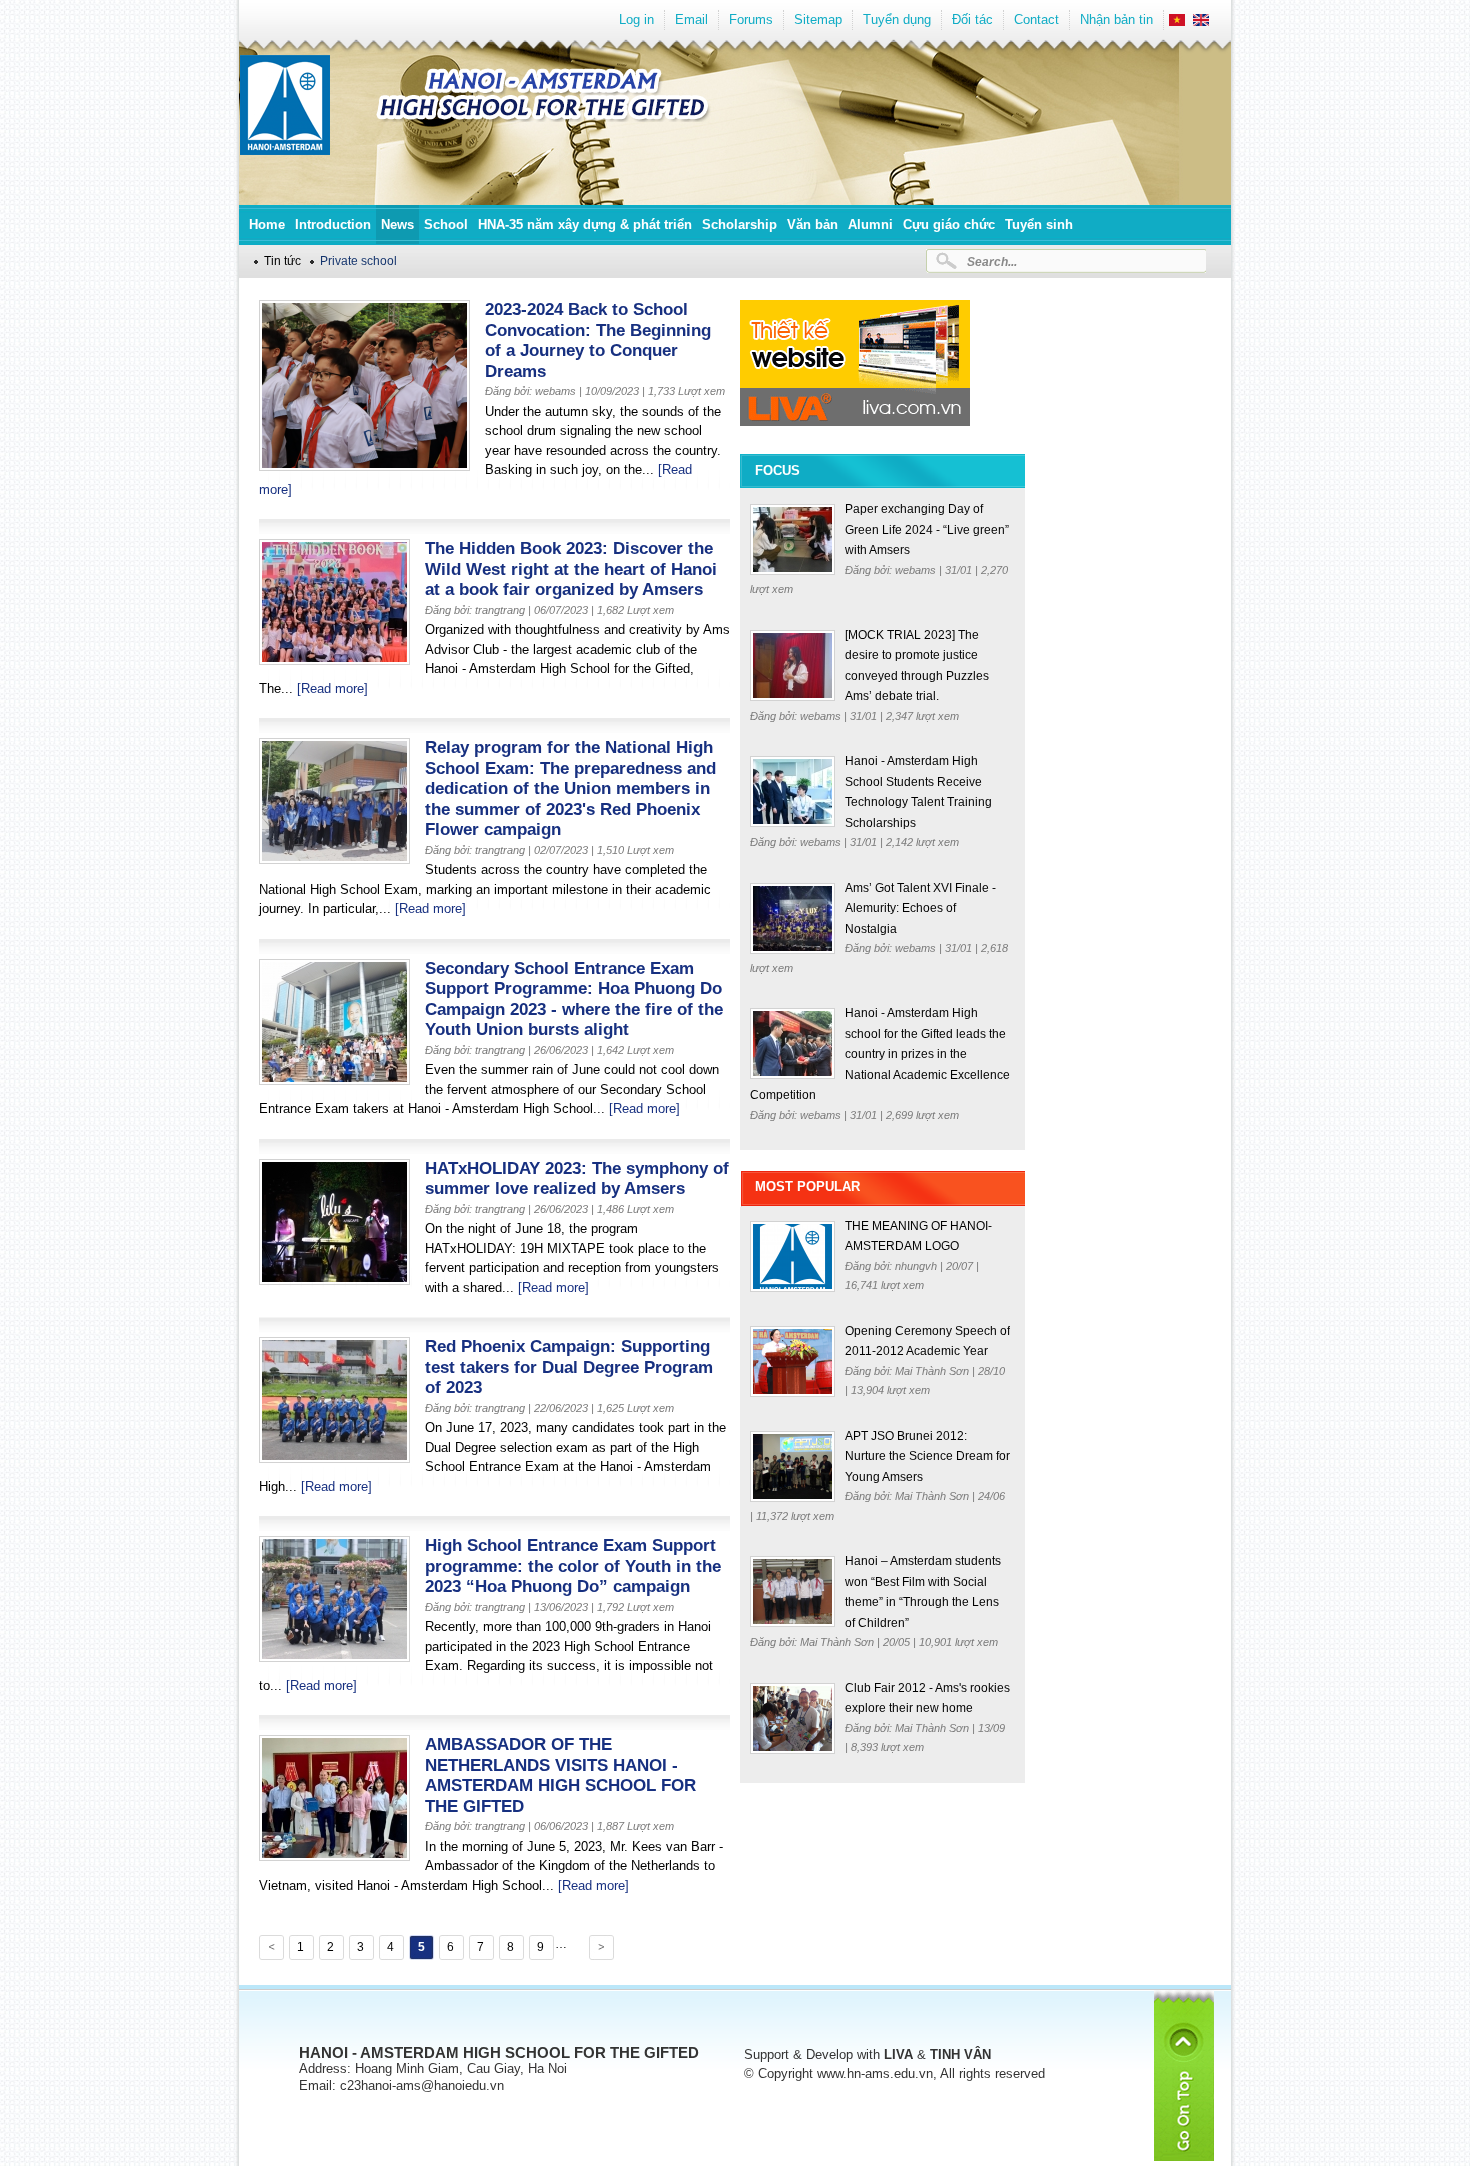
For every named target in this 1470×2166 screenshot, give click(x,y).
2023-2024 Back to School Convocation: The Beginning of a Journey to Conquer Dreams (598, 340)
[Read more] (332, 688)
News (397, 224)
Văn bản (812, 224)
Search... (992, 261)
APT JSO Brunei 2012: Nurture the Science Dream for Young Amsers (927, 1456)
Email (691, 19)
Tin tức (282, 260)
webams (917, 570)
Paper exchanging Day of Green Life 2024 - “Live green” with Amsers (927, 529)
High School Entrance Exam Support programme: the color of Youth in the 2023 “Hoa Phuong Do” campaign (573, 1566)
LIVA (898, 2054)
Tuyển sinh (1039, 224)
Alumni (870, 224)
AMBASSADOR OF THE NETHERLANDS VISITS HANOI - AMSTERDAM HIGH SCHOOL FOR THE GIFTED (560, 1775)
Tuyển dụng (897, 19)
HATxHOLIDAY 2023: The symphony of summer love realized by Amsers (577, 1179)
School (446, 224)
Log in (636, 19)
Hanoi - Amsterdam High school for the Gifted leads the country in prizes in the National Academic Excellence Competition (880, 1054)
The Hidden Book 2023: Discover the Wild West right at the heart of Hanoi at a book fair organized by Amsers (571, 569)
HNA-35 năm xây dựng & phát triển (585, 224)
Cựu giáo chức (949, 224)
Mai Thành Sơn (933, 1371)
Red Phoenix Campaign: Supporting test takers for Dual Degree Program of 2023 (569, 1367)
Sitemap (818, 19)
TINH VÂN (960, 2054)
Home (267, 224)
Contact (1036, 19)
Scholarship (739, 224)
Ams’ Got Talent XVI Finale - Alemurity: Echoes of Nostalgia (920, 908)
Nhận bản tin (1116, 19)
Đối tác (972, 19)
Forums (751, 19)
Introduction (333, 224)
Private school (358, 260)
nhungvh (917, 1266)
